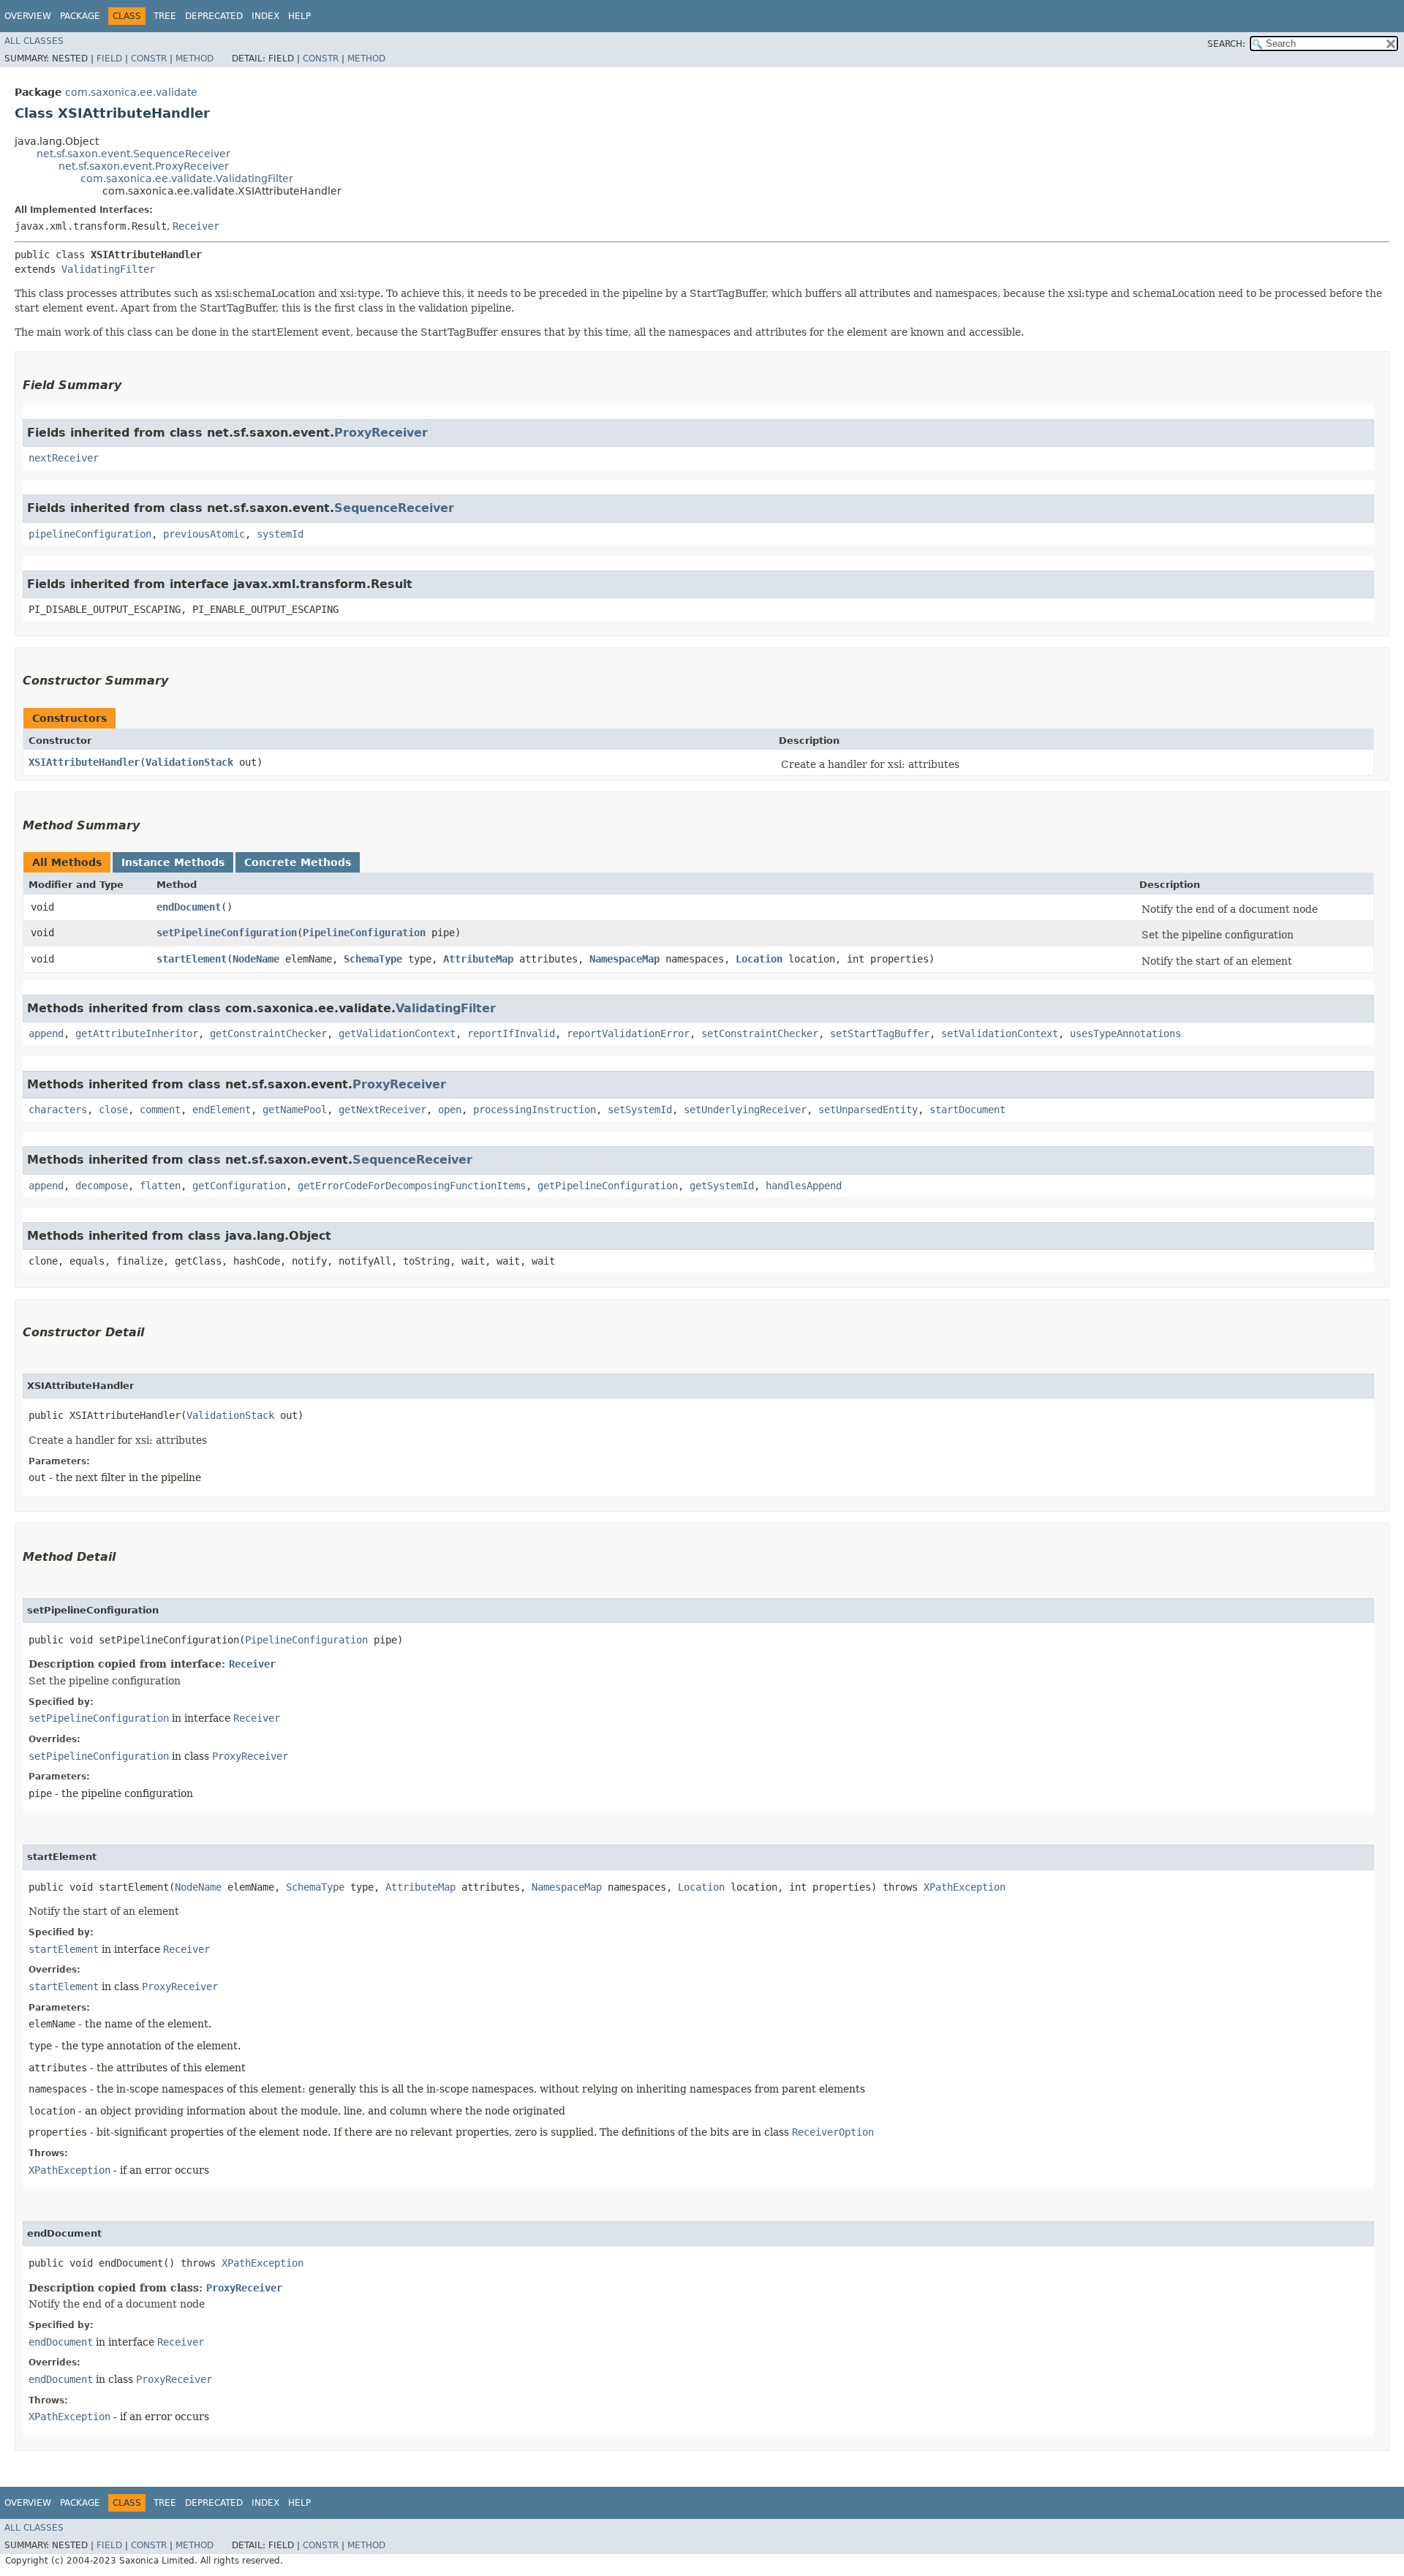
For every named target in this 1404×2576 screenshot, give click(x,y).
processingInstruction (535, 1110)
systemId (280, 534)
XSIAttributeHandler (84, 762)
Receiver (196, 226)
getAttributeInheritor (137, 1033)
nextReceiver (64, 458)
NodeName (256, 959)
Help (299, 16)
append (46, 1033)
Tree (165, 16)
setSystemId (640, 1110)
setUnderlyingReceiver (745, 1110)
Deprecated (214, 16)
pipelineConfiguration (90, 534)
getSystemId (722, 1186)
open (450, 1110)
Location (759, 959)
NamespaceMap (624, 959)
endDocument (189, 907)
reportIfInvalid (511, 1033)
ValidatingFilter (108, 269)
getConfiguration (239, 1186)
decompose (102, 1186)
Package (80, 16)
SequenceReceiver (394, 508)
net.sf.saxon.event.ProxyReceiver (144, 166)
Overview (28, 16)
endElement (222, 1110)
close (113, 1110)
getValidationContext (397, 1033)
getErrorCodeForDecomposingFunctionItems (412, 1186)
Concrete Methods (298, 862)
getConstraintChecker (268, 1033)
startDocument (967, 1110)
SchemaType (373, 959)
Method (195, 59)
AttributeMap (478, 959)
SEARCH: (1226, 44)
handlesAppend (804, 1186)
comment (160, 1110)
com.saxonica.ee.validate (131, 92)
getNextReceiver (382, 1110)
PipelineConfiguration (364, 933)
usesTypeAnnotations (1125, 1033)
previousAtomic (204, 534)
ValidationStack (189, 762)
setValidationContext (1000, 1033)
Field (109, 59)
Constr (149, 59)
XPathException (965, 1887)
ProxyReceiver (381, 433)
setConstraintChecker (760, 1033)
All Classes (34, 41)
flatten (160, 1186)
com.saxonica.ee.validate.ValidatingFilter (187, 178)
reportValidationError (628, 1033)
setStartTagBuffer (880, 1033)
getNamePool (295, 1110)
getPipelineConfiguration (608, 1186)
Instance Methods (173, 862)
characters (58, 1110)
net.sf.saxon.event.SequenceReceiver (133, 154)
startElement (192, 959)
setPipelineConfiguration (227, 933)
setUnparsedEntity (868, 1110)
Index (265, 16)
